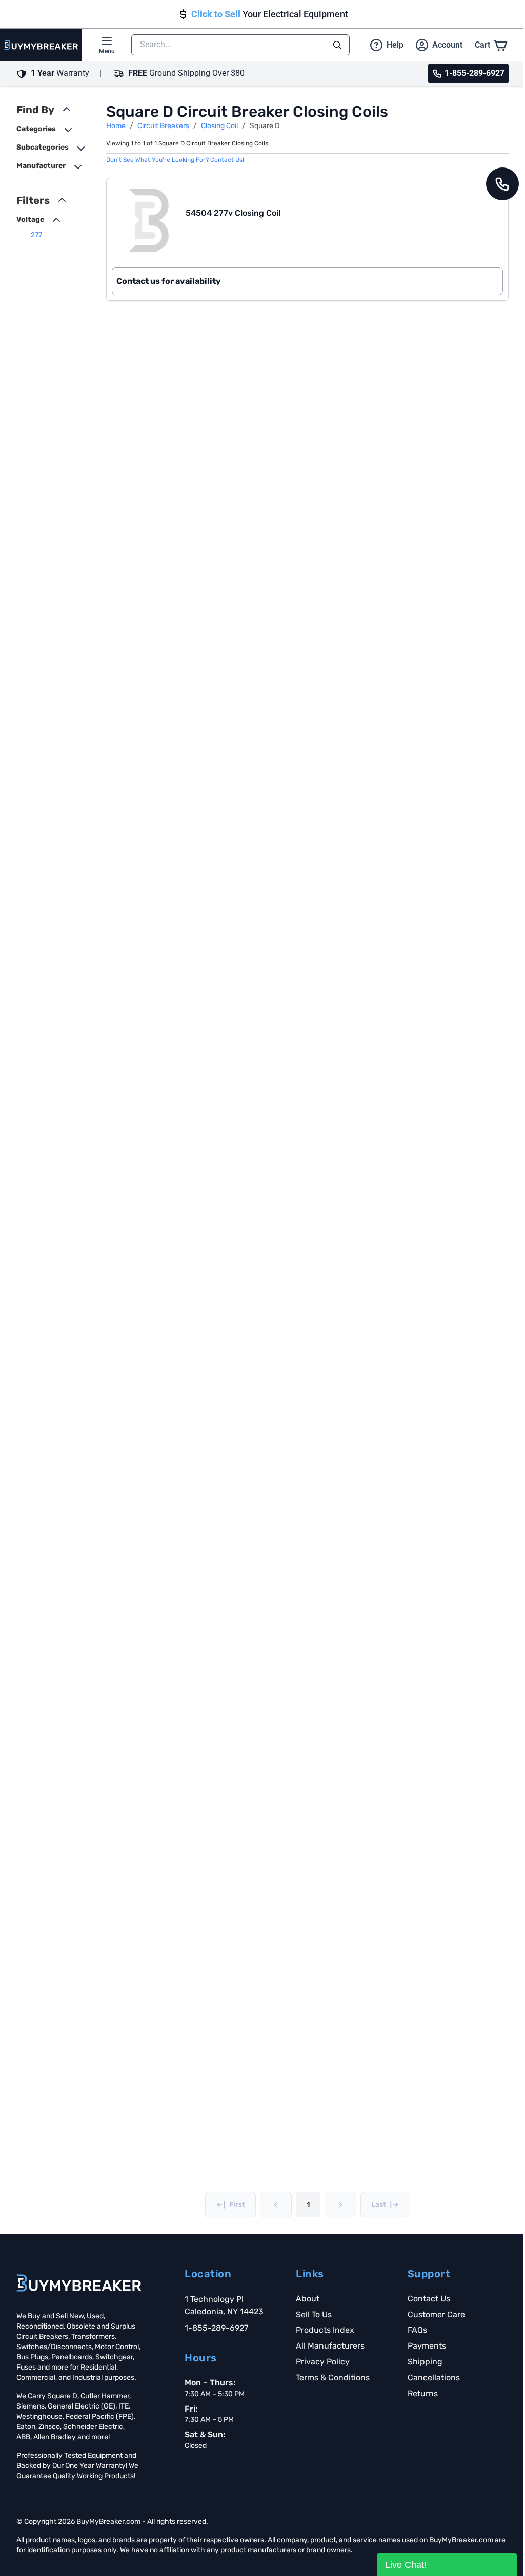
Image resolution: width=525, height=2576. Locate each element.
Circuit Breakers (163, 126)
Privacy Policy (323, 2362)
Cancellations (434, 2378)
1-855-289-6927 (216, 2328)
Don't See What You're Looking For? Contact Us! (175, 160)
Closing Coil (219, 126)
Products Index (325, 2330)
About (308, 2299)
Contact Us (429, 2299)
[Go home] (79, 2283)
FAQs (417, 2330)
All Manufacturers (330, 2346)
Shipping (425, 2362)
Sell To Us (314, 2315)
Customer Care (436, 2315)
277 (36, 235)
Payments (427, 2346)
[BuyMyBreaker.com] (41, 45)
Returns (423, 2393)
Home (116, 126)
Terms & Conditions (333, 2378)
